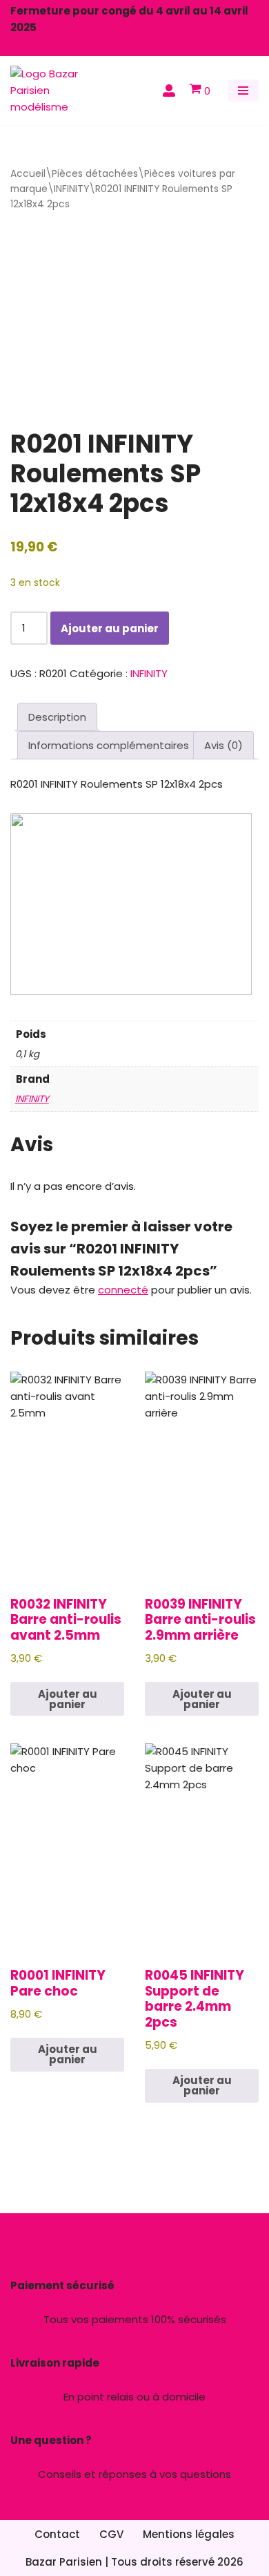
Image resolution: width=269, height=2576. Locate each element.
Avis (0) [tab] (223, 745)
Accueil (28, 174)
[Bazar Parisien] (52, 91)
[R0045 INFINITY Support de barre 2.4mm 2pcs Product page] (202, 1847)
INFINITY (71, 189)
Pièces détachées (95, 174)
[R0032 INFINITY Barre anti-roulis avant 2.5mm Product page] (67, 1475)
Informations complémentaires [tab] (109, 745)
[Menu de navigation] (243, 91)
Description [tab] (57, 717)
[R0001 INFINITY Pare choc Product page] (67, 1847)
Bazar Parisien (64, 2562)
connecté (123, 1290)
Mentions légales (189, 2534)
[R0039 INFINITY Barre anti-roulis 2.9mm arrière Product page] (202, 1475)
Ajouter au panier (110, 628)
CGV (111, 2534)
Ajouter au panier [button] (68, 1699)
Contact (57, 2534)
